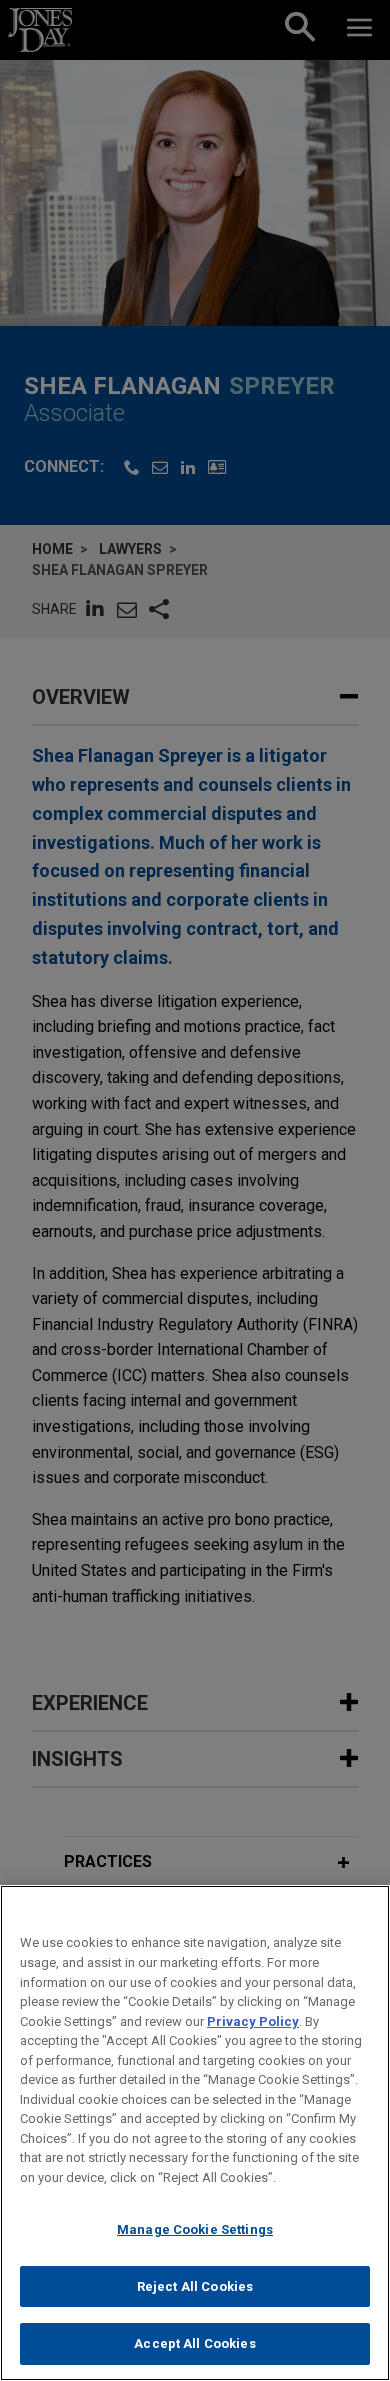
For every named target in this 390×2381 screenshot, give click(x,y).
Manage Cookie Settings (195, 2229)
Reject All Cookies (195, 2286)
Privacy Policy (253, 2021)
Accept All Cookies (194, 2343)
